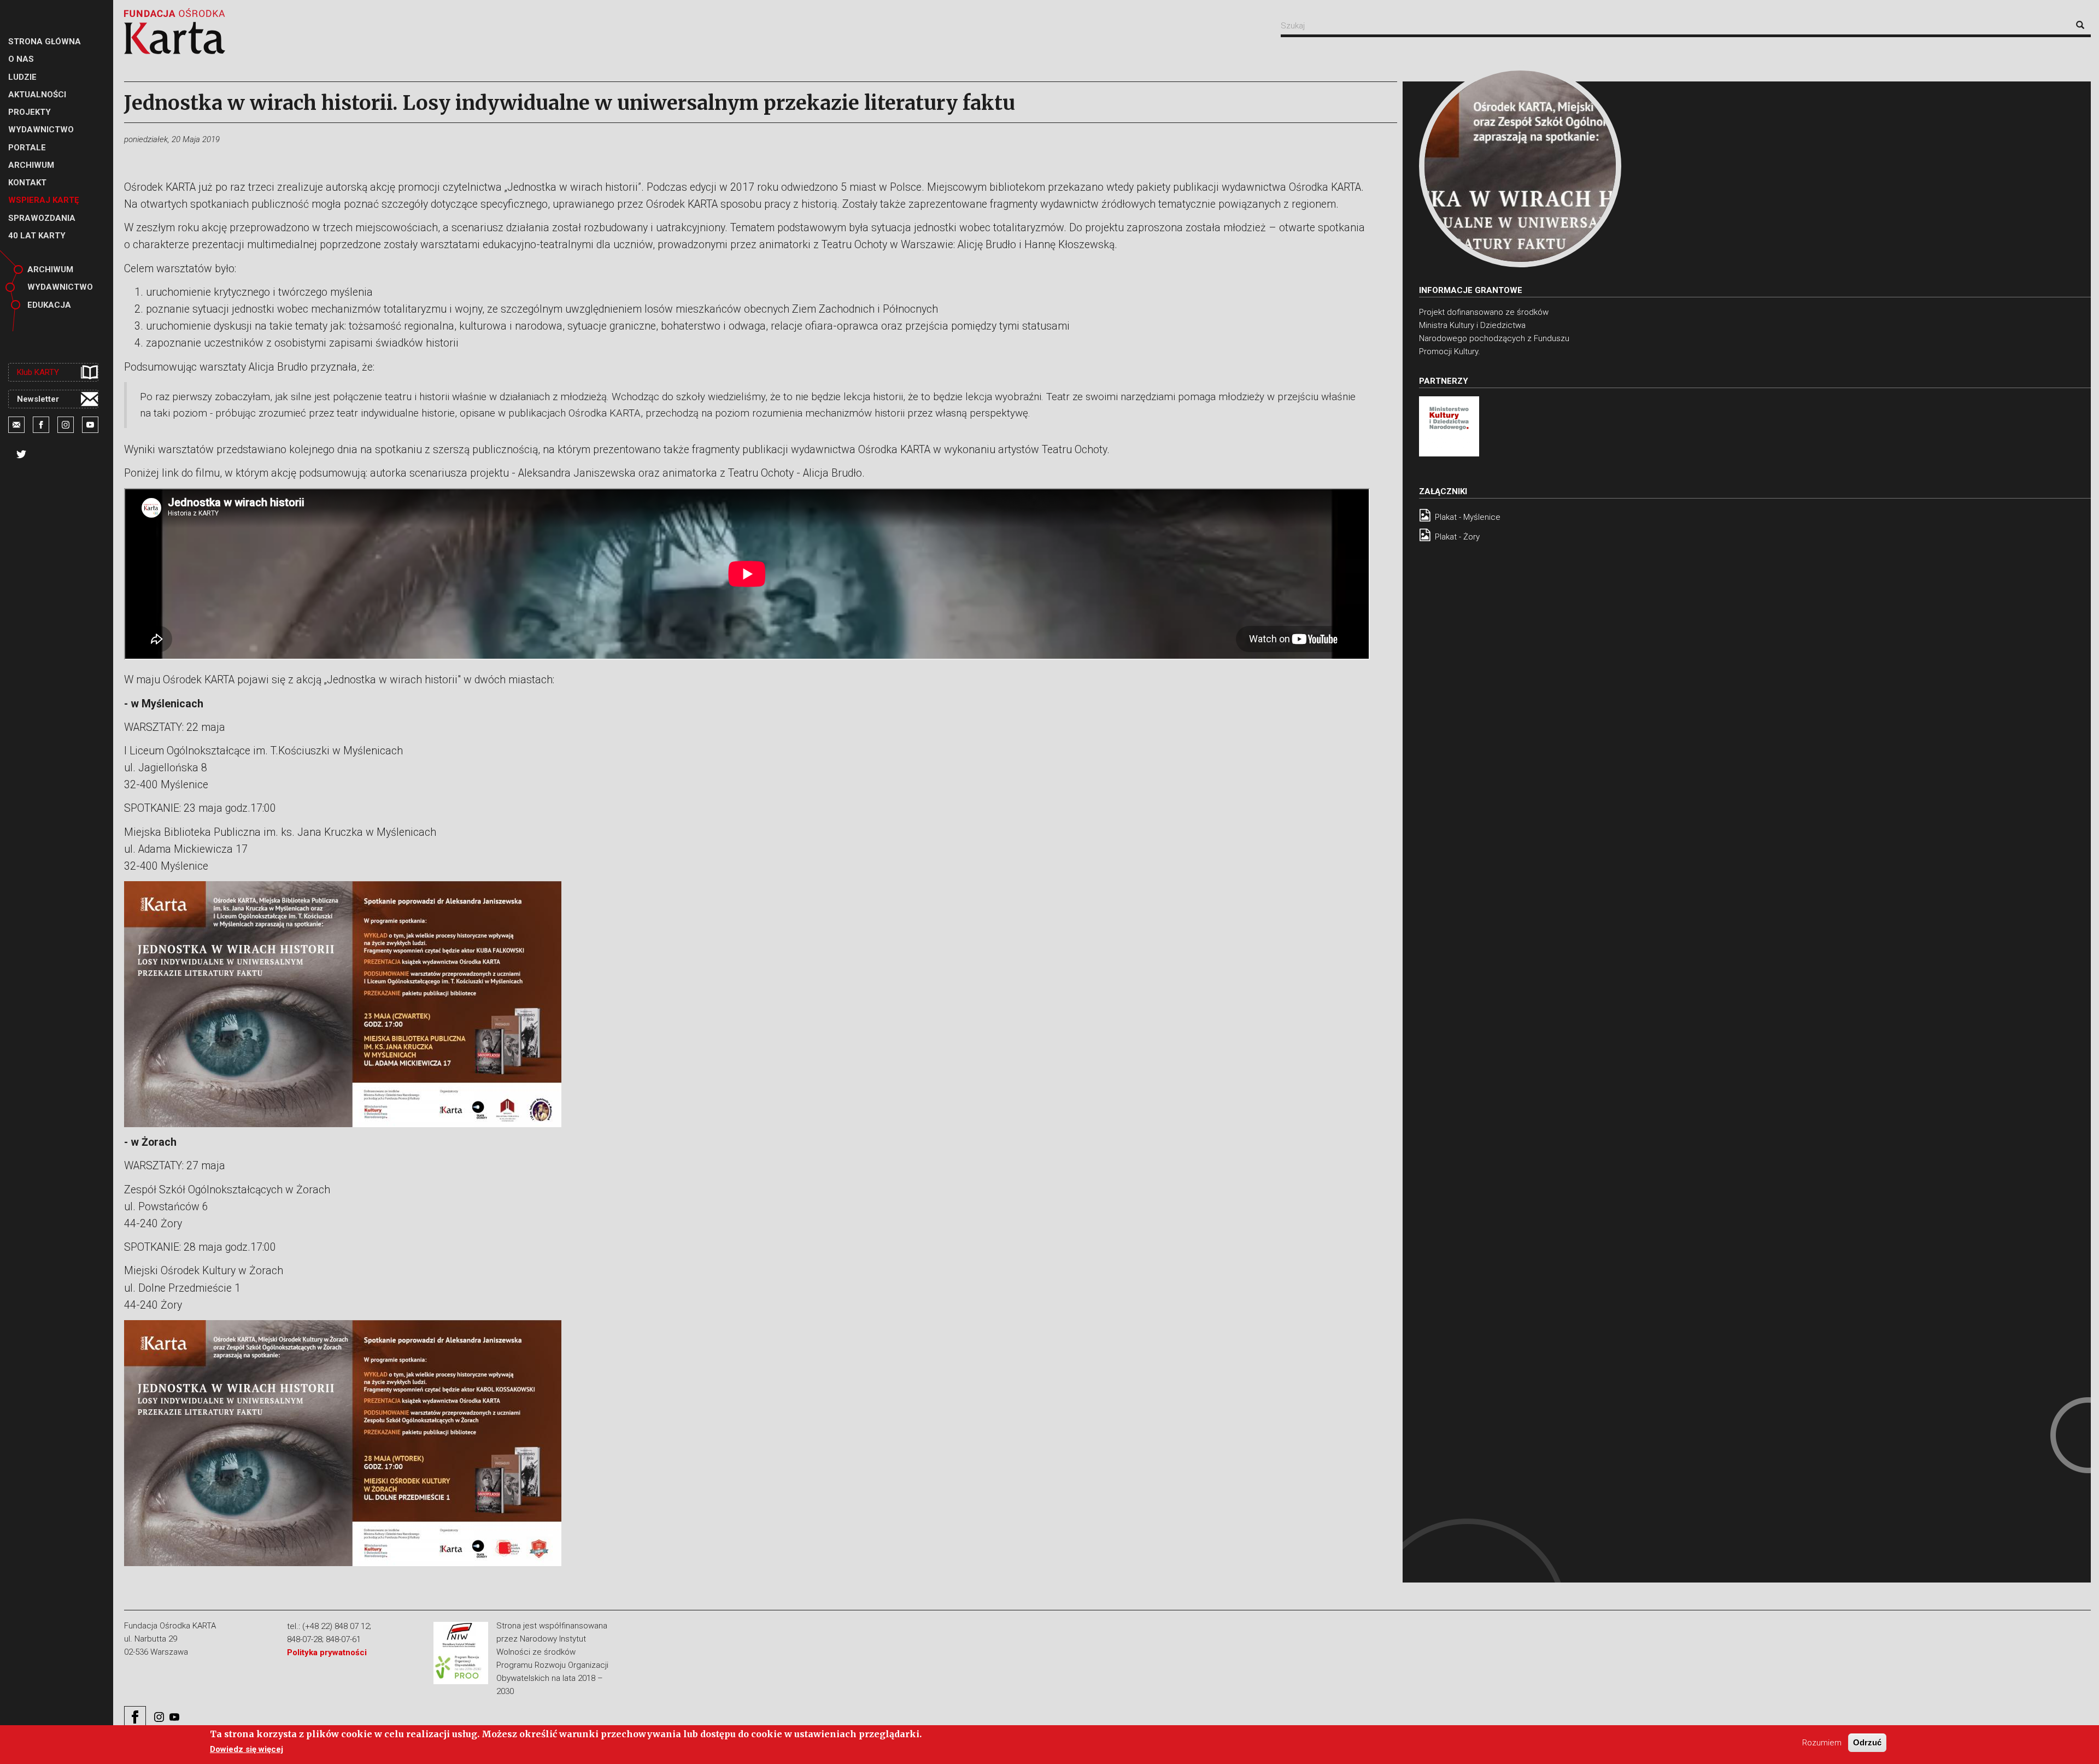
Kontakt (27, 183)
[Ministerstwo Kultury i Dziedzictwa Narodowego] (1449, 426)
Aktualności (37, 95)
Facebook (41, 425)
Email (16, 425)
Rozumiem (1822, 1743)
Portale (27, 148)
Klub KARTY (38, 372)
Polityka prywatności (327, 1652)
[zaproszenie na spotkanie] (1520, 166)
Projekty (30, 112)
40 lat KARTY (37, 236)
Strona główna (45, 42)
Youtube (90, 425)
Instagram (66, 425)
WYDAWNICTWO (41, 130)
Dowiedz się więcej (247, 1749)
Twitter (21, 454)
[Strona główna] (175, 31)
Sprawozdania (42, 218)
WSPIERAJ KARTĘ (43, 200)
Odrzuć (1867, 1742)
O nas (21, 59)
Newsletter (38, 399)
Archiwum (31, 165)
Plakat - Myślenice (1468, 517)
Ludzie (22, 77)
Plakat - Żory (1457, 537)
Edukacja (49, 305)
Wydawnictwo (60, 287)
